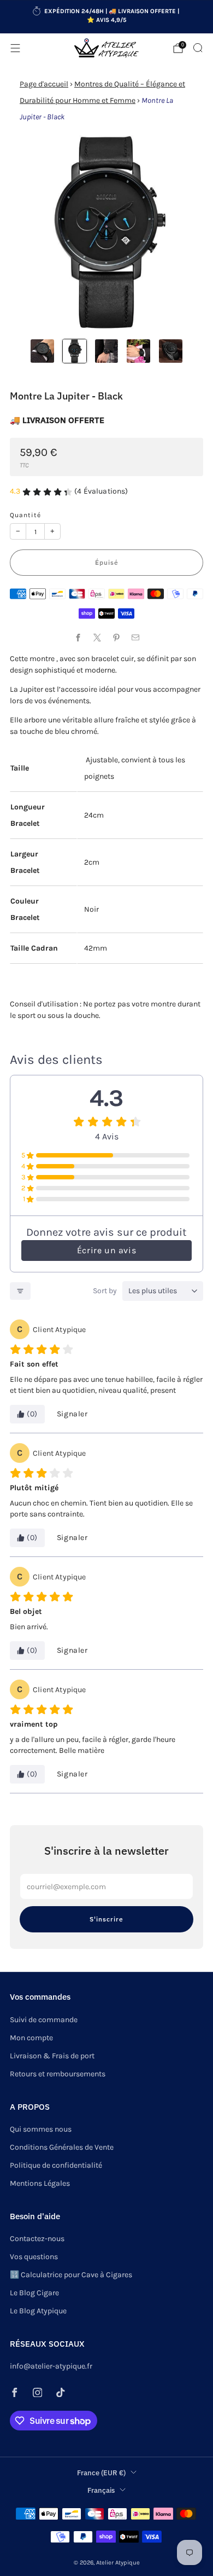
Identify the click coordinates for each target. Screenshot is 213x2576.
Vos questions (34, 2257)
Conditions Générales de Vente (62, 2147)
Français (101, 2490)
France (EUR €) (101, 2473)
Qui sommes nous (41, 2129)
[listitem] (107, 17)
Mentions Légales (40, 2183)
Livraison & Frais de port (52, 2056)
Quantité (25, 515)
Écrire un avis (106, 1250)
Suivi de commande (44, 2020)
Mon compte (31, 2038)
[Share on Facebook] (78, 637)
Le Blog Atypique (38, 2311)
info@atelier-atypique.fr (51, 2366)
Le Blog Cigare (34, 2293)
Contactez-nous (37, 2239)
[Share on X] (97, 637)
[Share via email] (135, 637)
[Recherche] (198, 48)
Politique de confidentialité (56, 2165)
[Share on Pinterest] (116, 637)
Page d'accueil (44, 84)
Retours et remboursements (58, 2074)
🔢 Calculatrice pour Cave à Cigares (71, 2275)
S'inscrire (106, 1919)
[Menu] (15, 48)
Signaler (72, 1414)
